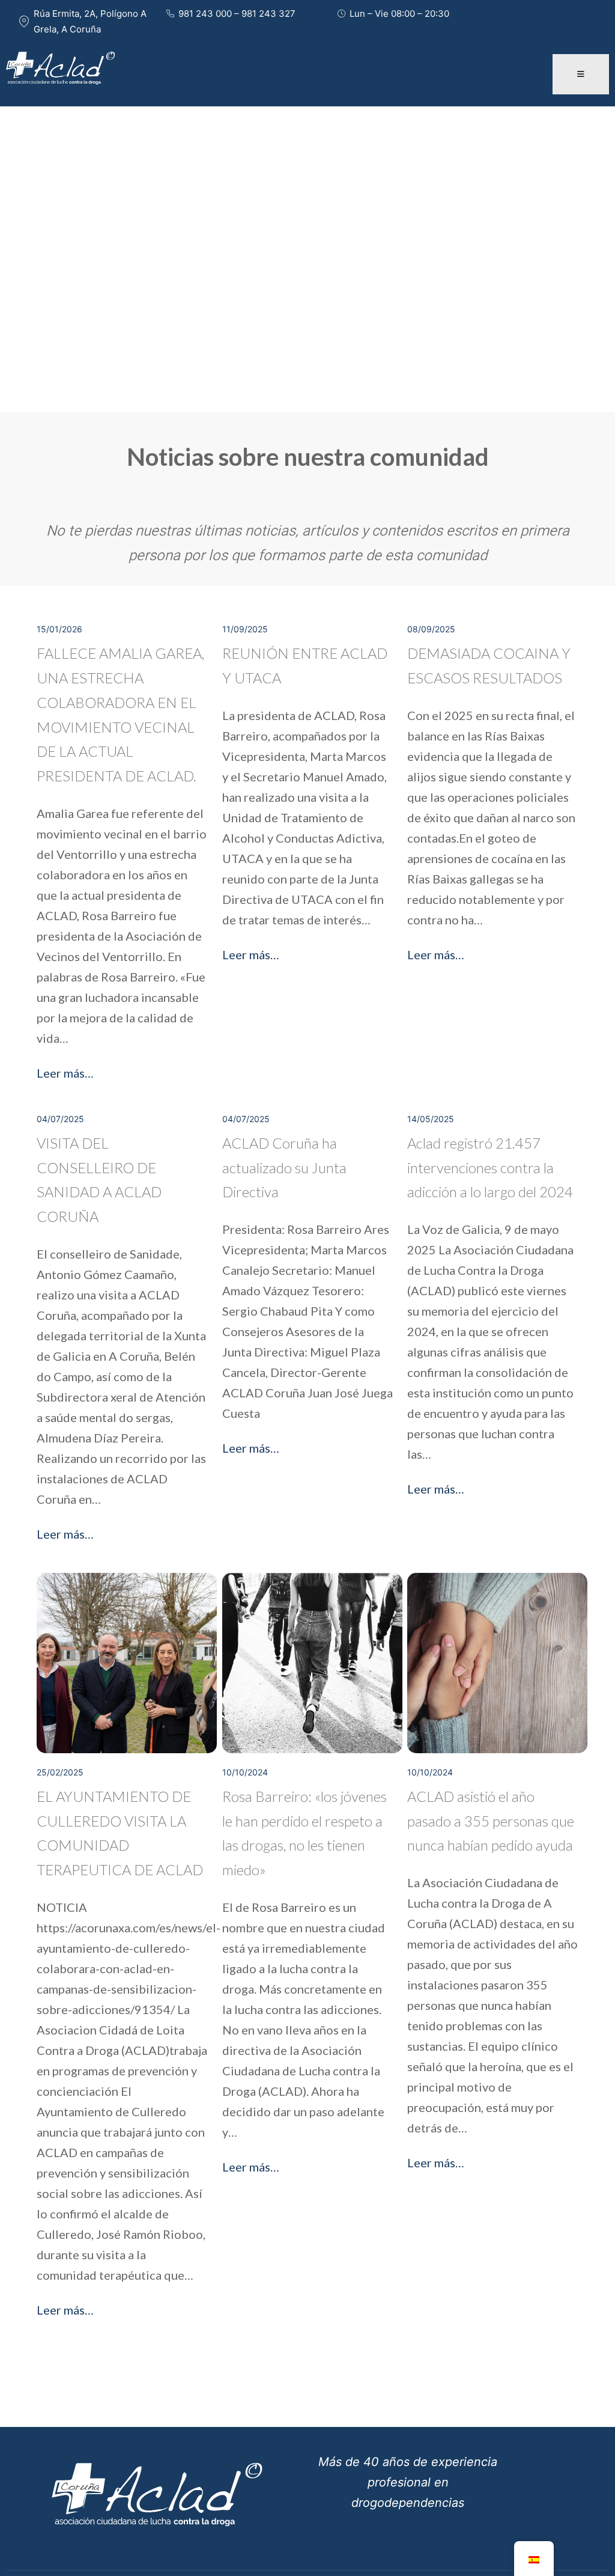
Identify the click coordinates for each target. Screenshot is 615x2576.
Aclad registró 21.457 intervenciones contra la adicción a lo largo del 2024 (490, 1167)
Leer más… (65, 1073)
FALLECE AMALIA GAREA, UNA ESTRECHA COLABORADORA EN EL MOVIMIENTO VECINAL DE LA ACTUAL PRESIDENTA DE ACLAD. (120, 714)
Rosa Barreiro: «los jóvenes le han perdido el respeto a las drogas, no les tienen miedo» (304, 1833)
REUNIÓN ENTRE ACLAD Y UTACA (305, 665)
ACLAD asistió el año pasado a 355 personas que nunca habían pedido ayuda (491, 1821)
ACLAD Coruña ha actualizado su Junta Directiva (284, 1167)
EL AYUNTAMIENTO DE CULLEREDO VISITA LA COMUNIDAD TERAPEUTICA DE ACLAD (120, 1833)
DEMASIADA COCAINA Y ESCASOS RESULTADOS (489, 665)
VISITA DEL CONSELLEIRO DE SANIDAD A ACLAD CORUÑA (99, 1180)
